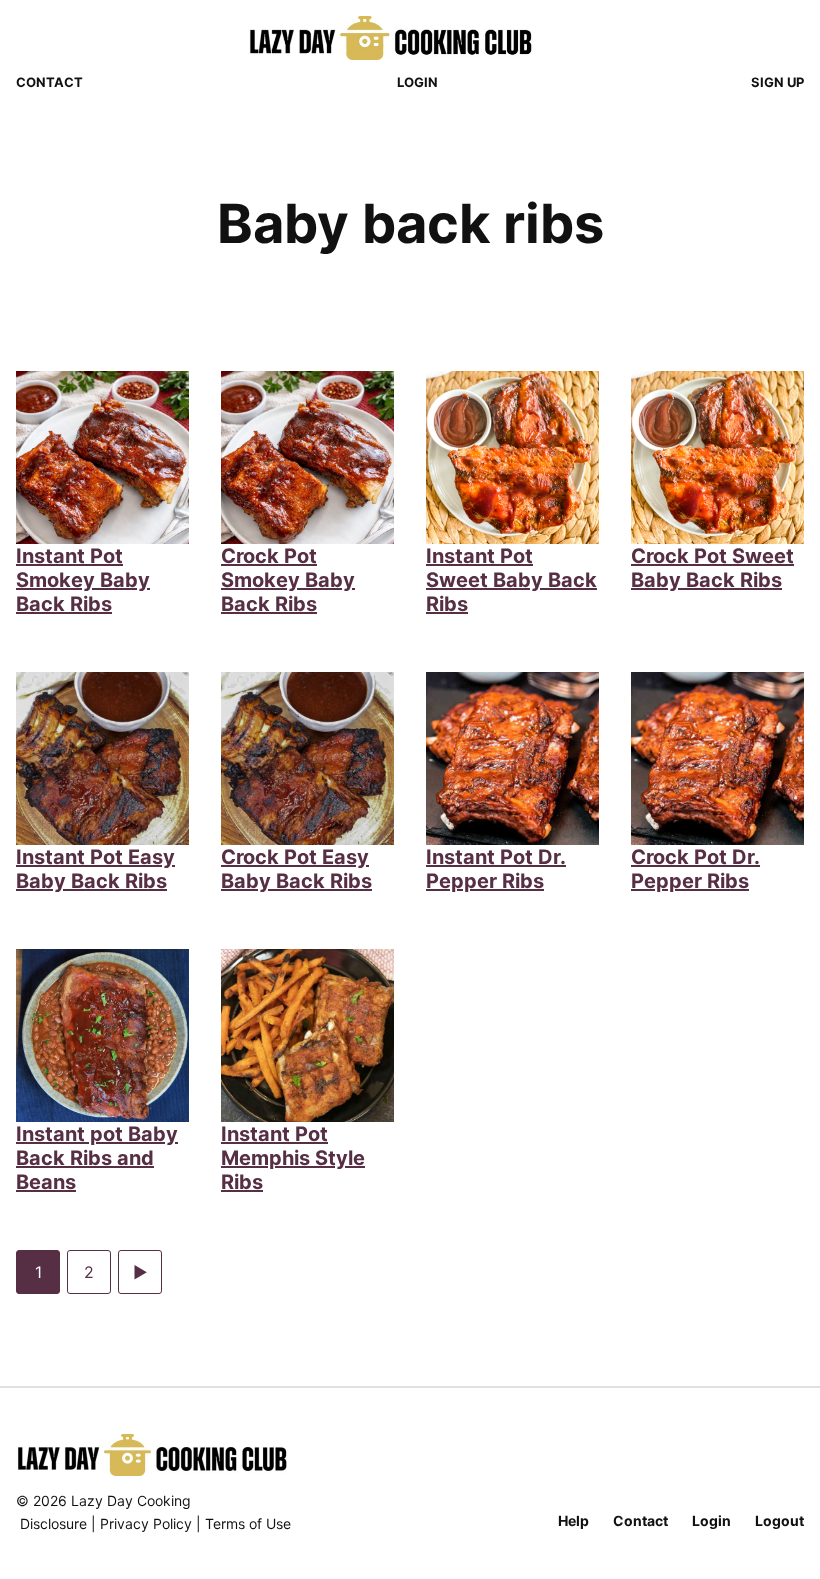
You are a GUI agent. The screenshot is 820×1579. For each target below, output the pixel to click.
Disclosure (53, 1523)
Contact (49, 82)
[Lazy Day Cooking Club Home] (410, 38)
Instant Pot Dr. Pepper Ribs (496, 869)
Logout (779, 1520)
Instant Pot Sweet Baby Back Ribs (511, 580)
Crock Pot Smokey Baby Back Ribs (288, 580)
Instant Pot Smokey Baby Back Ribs (83, 580)
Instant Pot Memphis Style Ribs (293, 1158)
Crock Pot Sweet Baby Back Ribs (712, 568)
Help (573, 1520)
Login (417, 82)
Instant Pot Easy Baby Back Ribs (95, 869)
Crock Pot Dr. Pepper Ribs (695, 869)
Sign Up (777, 82)
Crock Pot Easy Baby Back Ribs (296, 869)
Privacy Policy (146, 1523)
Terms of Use (248, 1523)
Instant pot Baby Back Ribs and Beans (97, 1158)
